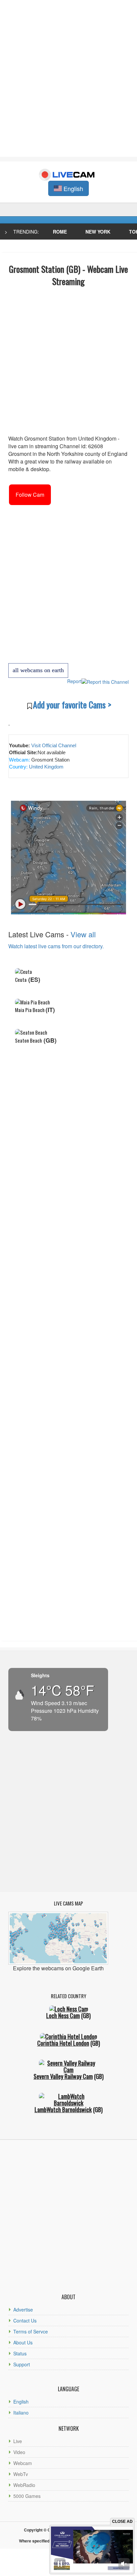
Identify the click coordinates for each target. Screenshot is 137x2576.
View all (83, 934)
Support (22, 2364)
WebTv (21, 2474)
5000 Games (27, 2496)
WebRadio (24, 2485)
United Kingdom (46, 767)
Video (19, 2452)
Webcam (23, 2463)
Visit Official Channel (54, 745)
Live (18, 2441)
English (21, 2402)
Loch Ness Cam (63, 2015)
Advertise (23, 2310)
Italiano (21, 2413)
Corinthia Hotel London (63, 2043)
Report (74, 681)
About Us (23, 2342)
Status (20, 2353)
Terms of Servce (31, 2331)
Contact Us (25, 2320)
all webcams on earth (38, 670)
